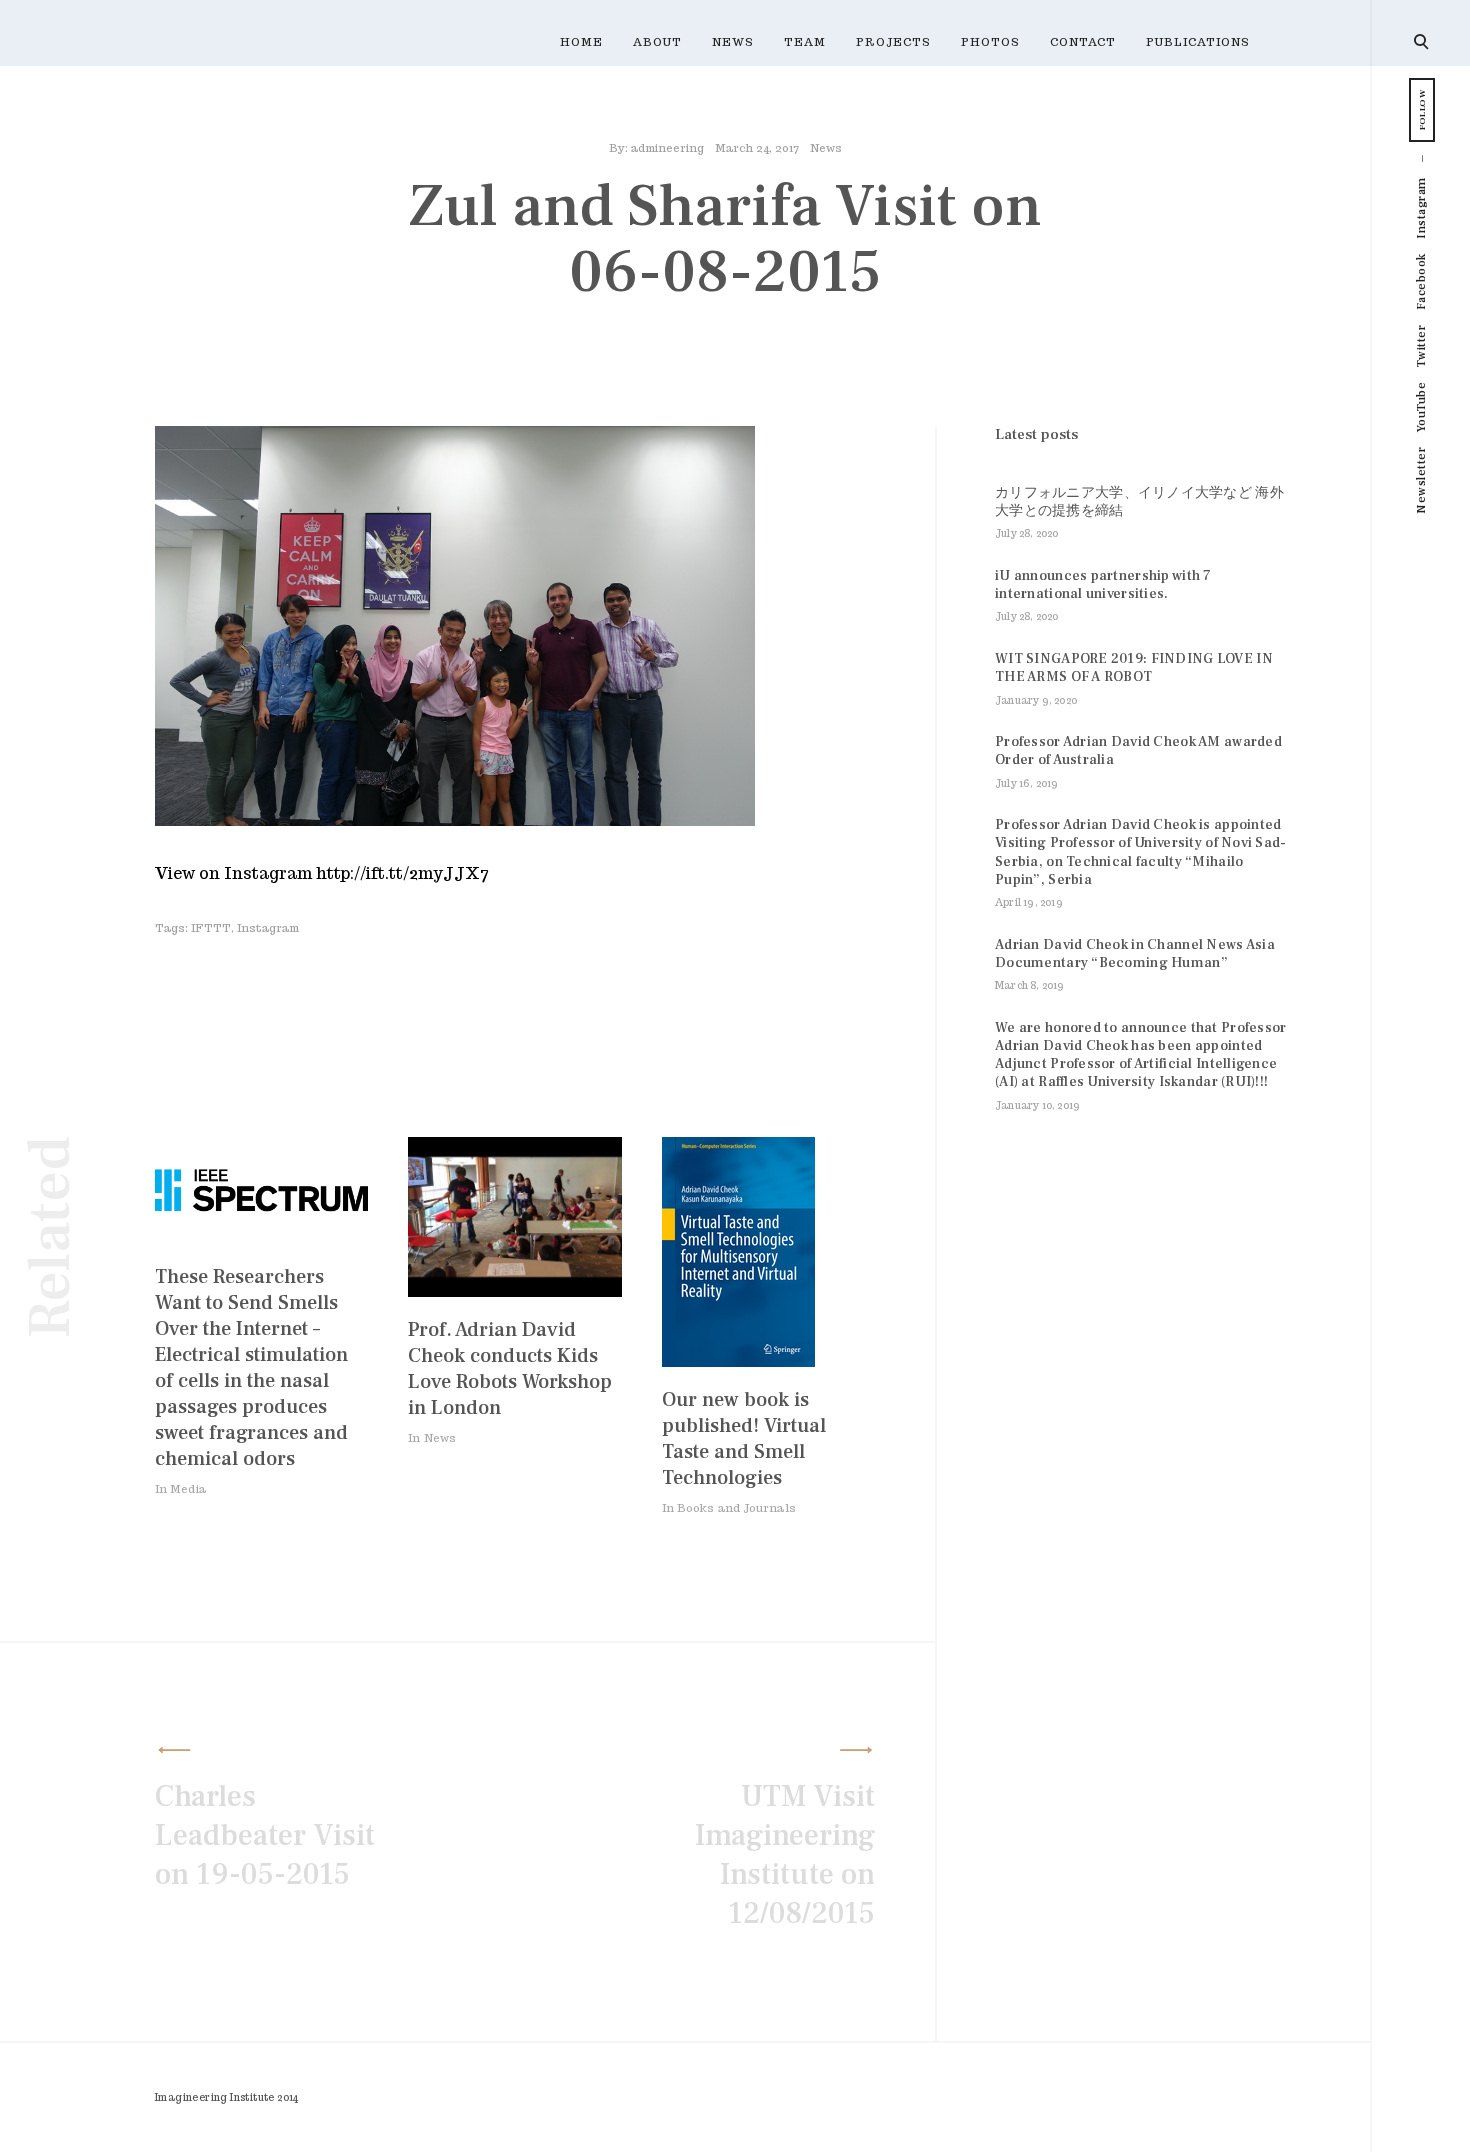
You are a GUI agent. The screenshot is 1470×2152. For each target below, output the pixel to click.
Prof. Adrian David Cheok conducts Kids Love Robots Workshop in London (510, 1369)
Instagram (1421, 208)
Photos (990, 42)
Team (805, 42)
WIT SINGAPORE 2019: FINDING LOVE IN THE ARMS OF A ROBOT (1134, 668)
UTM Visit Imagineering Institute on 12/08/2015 (785, 1855)
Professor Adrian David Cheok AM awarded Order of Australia (1138, 751)
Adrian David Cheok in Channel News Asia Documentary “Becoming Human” (1135, 954)
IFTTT (211, 928)
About (657, 42)
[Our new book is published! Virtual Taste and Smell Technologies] (738, 1361)
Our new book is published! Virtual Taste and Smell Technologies (744, 1439)
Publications (1198, 42)
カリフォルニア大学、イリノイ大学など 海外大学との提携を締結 (1139, 502)
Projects (893, 42)
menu (1422, 39)
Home (581, 42)
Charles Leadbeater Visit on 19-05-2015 (265, 1835)
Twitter (1421, 346)
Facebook (1421, 281)
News (733, 42)
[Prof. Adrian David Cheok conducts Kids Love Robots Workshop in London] (514, 1291)
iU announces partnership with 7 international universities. (1103, 585)
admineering (667, 148)
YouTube (1421, 407)
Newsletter (1421, 480)
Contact (1083, 42)
